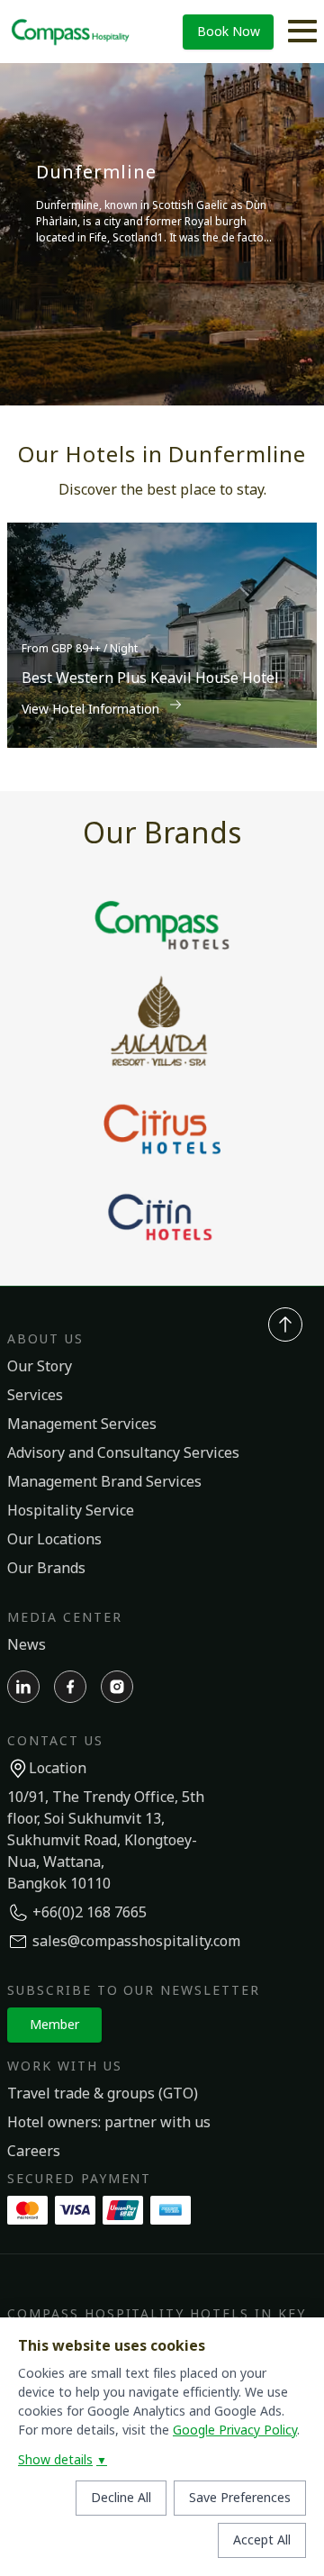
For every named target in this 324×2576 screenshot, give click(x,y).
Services (35, 1396)
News (27, 1645)
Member (54, 2025)
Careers (34, 2152)
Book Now (229, 32)
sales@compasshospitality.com (136, 1942)
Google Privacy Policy (235, 2430)
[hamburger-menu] (302, 32)
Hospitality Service (71, 1511)
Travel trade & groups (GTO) (103, 2094)
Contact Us (55, 1741)
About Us (45, 1339)
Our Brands (46, 1569)
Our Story (40, 1367)
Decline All (121, 2498)
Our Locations (54, 1540)
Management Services (82, 1425)
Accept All (262, 2540)
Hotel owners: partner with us (109, 2123)
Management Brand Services (104, 1482)
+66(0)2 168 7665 (90, 1913)
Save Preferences (240, 2498)
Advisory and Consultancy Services (123, 1453)
